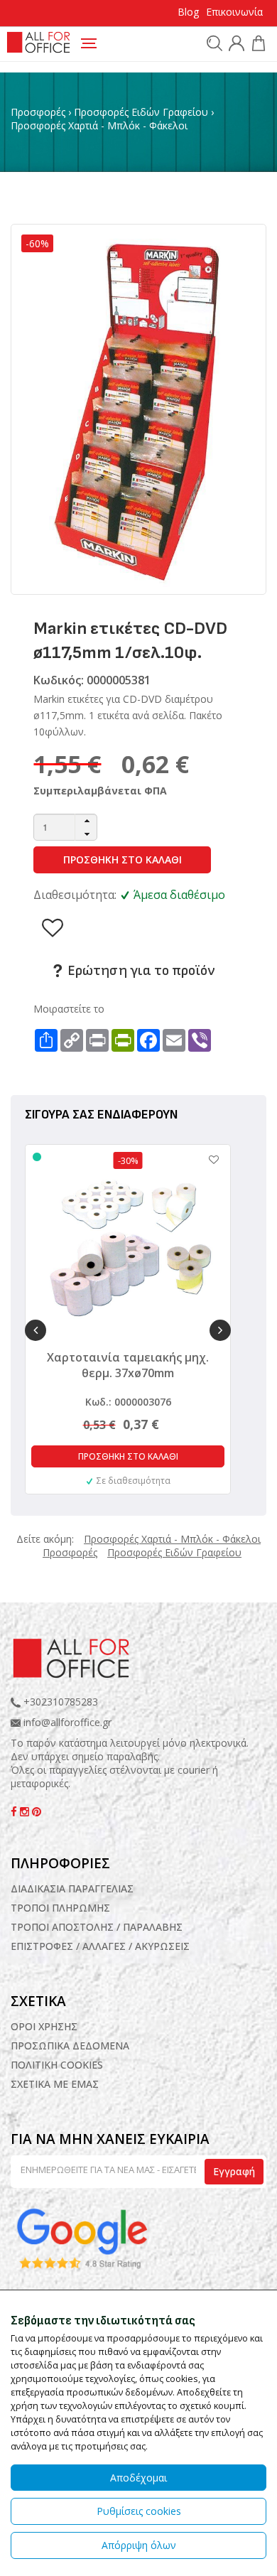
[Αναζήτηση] (213, 43)
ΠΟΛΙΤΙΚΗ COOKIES (57, 2065)
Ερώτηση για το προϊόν (140, 971)
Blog (188, 12)
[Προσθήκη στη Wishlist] (207, 1159)
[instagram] (26, 1812)
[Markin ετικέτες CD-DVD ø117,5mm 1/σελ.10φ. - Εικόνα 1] (138, 408)
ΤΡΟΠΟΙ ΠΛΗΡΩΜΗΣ (60, 1908)
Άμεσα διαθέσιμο (179, 895)
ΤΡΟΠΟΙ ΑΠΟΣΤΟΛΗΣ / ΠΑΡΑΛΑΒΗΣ (97, 1927)
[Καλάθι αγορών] (257, 45)
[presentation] (36, 1330)
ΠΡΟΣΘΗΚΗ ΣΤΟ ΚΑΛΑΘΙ (123, 859)
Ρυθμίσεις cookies (139, 2511)
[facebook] (15, 1812)
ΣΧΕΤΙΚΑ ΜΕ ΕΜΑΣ (55, 2084)
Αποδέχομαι (138, 2478)
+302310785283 (59, 1702)
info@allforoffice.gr (67, 1722)
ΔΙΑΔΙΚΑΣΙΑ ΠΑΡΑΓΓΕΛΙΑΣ (72, 1888)
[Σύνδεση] (235, 45)
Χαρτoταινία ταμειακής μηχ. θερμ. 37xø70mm (128, 1365)
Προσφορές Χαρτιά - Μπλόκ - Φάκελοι (99, 125)
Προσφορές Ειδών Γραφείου (141, 112)
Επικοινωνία (234, 12)
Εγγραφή (234, 2171)
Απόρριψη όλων (139, 2545)
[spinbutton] (65, 827)
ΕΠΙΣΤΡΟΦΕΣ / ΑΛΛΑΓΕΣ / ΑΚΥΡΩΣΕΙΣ (100, 1946)
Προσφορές (38, 112)
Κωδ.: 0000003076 (128, 1402)
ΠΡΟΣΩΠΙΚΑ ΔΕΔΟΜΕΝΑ (70, 2046)
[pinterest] (37, 1812)
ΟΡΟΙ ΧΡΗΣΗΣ (44, 2026)
